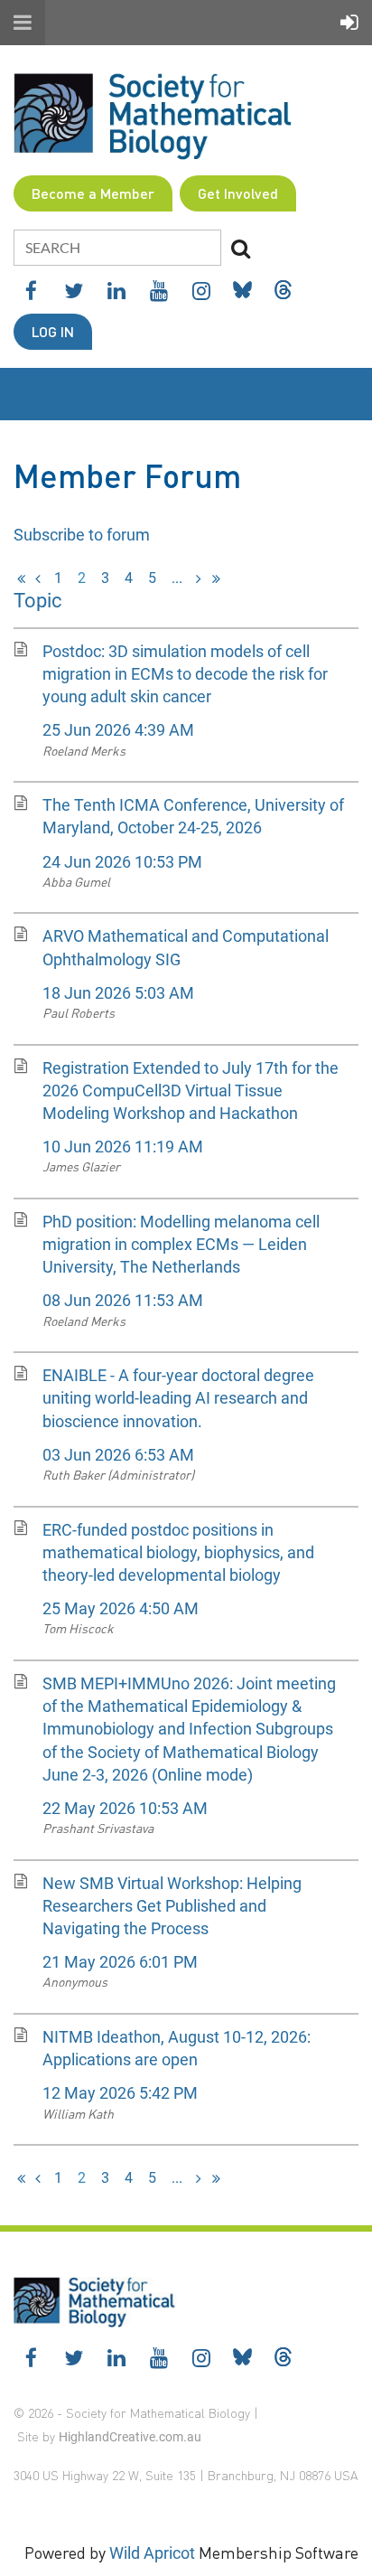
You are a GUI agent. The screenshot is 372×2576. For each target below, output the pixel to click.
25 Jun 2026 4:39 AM (118, 730)
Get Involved (238, 193)
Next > (199, 578)
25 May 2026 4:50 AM (121, 1608)
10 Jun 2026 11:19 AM (123, 1147)
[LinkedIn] (116, 291)
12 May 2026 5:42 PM (120, 2093)
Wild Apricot (152, 2553)
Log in (53, 331)
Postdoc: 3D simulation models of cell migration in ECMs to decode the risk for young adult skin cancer (185, 674)
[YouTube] (158, 291)
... (177, 578)
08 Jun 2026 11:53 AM (123, 1300)
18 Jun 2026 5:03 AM (118, 993)
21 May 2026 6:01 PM (120, 1962)
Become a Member (93, 193)
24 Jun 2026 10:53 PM (122, 862)
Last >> (216, 578)
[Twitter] (74, 291)
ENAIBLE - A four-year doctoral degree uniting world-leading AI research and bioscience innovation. (178, 1398)
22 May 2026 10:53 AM (125, 1808)
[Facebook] (31, 291)
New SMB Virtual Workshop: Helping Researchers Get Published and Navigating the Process (172, 1906)
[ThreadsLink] (283, 290)
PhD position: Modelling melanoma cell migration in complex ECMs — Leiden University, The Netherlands (181, 1244)
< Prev (38, 578)
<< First (21, 578)
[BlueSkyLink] (242, 290)
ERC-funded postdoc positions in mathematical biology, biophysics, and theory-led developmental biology (178, 1552)
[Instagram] (201, 291)
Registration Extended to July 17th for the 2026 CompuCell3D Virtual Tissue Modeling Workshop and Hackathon (191, 1091)
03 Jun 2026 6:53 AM (118, 1455)
